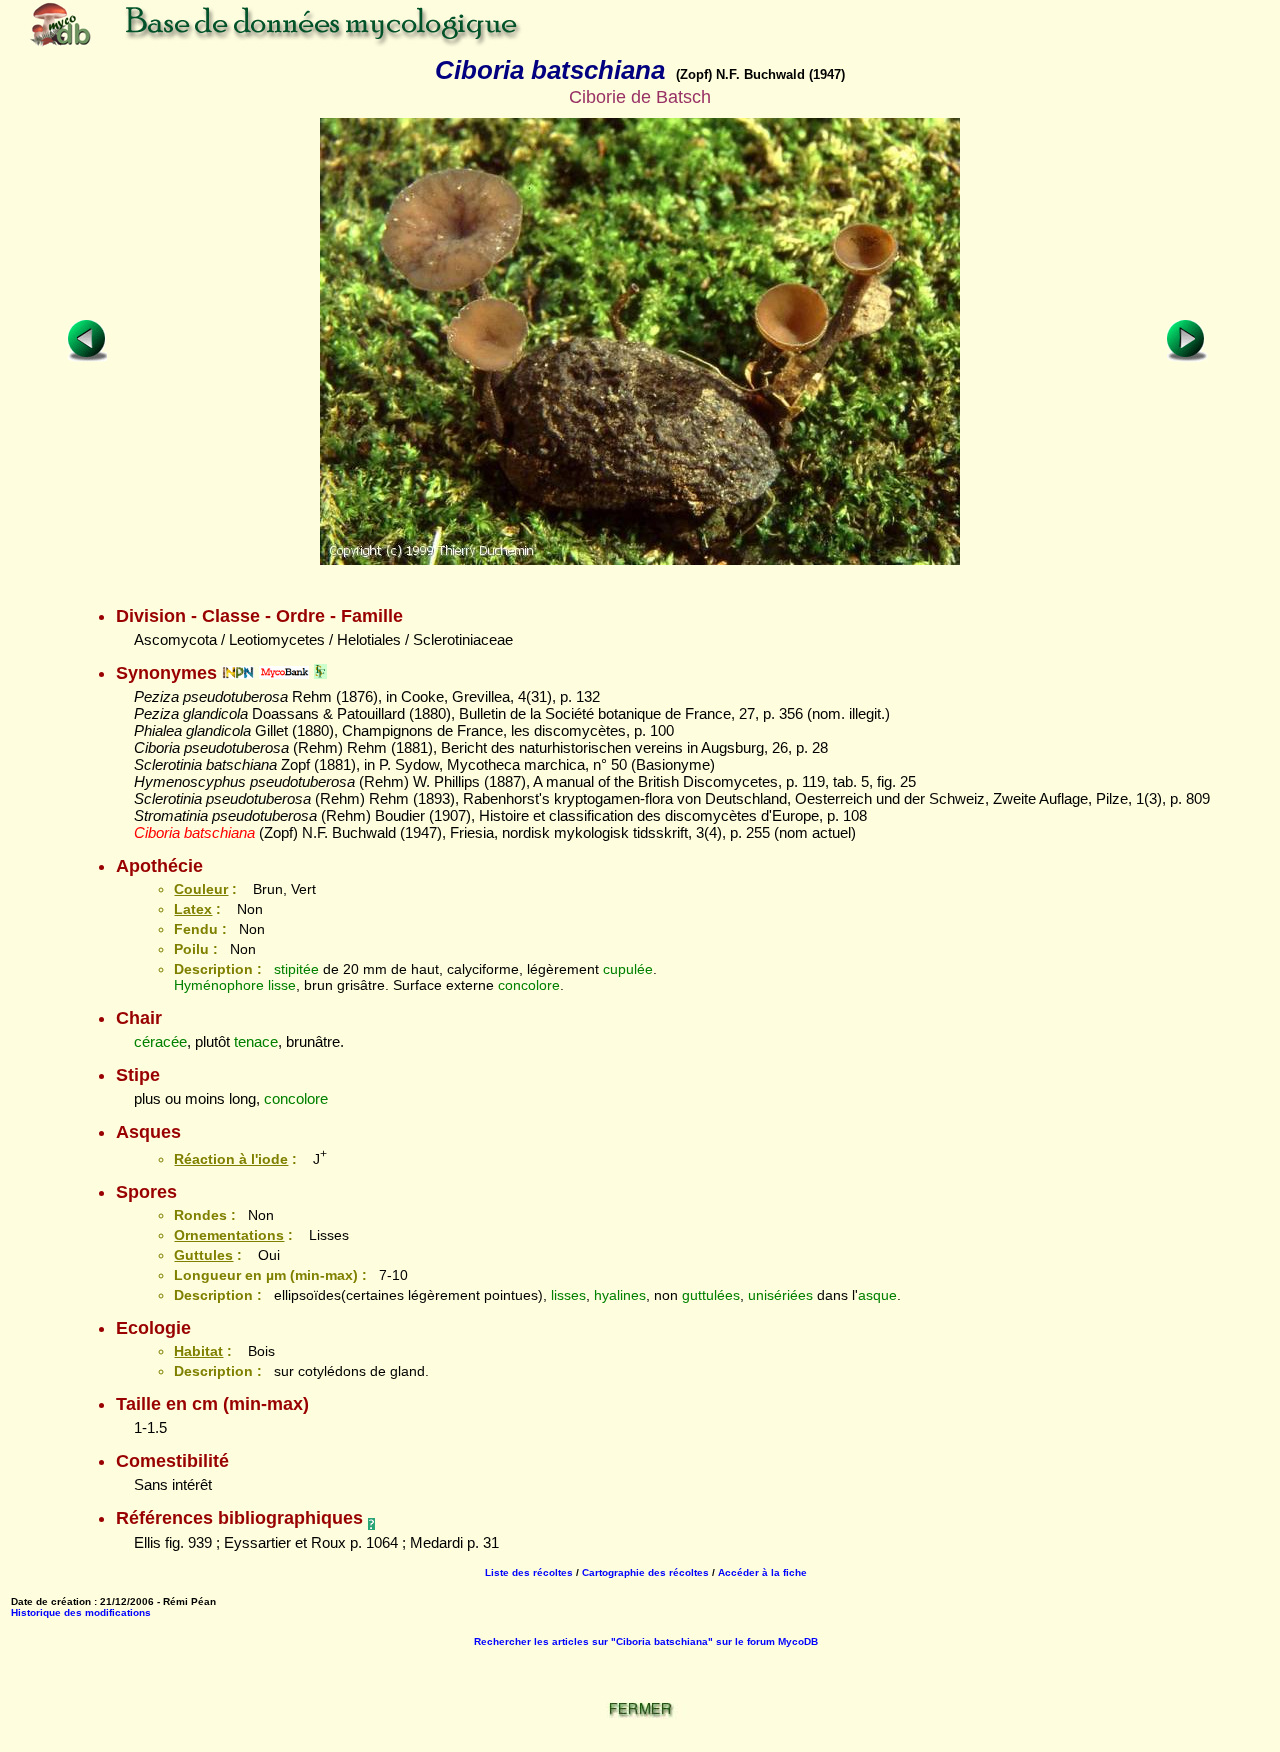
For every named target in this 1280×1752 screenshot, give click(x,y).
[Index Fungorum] (320, 673)
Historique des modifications (81, 1612)
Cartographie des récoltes (645, 1572)
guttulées (711, 1295)
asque (877, 1295)
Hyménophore (219, 985)
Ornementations (229, 1235)
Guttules (203, 1255)
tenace (256, 1041)
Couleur (201, 889)
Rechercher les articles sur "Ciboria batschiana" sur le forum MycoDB (646, 1641)
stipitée (296, 969)
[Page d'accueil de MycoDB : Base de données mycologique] (350, 44)
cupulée (628, 969)
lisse (282, 985)
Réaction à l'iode (231, 1159)
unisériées (780, 1295)
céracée (160, 1041)
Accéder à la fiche (762, 1572)
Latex (193, 909)
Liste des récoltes (529, 1572)
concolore (529, 985)
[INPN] (238, 673)
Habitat (198, 1351)
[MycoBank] (284, 673)
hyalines (620, 1295)
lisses (568, 1295)
